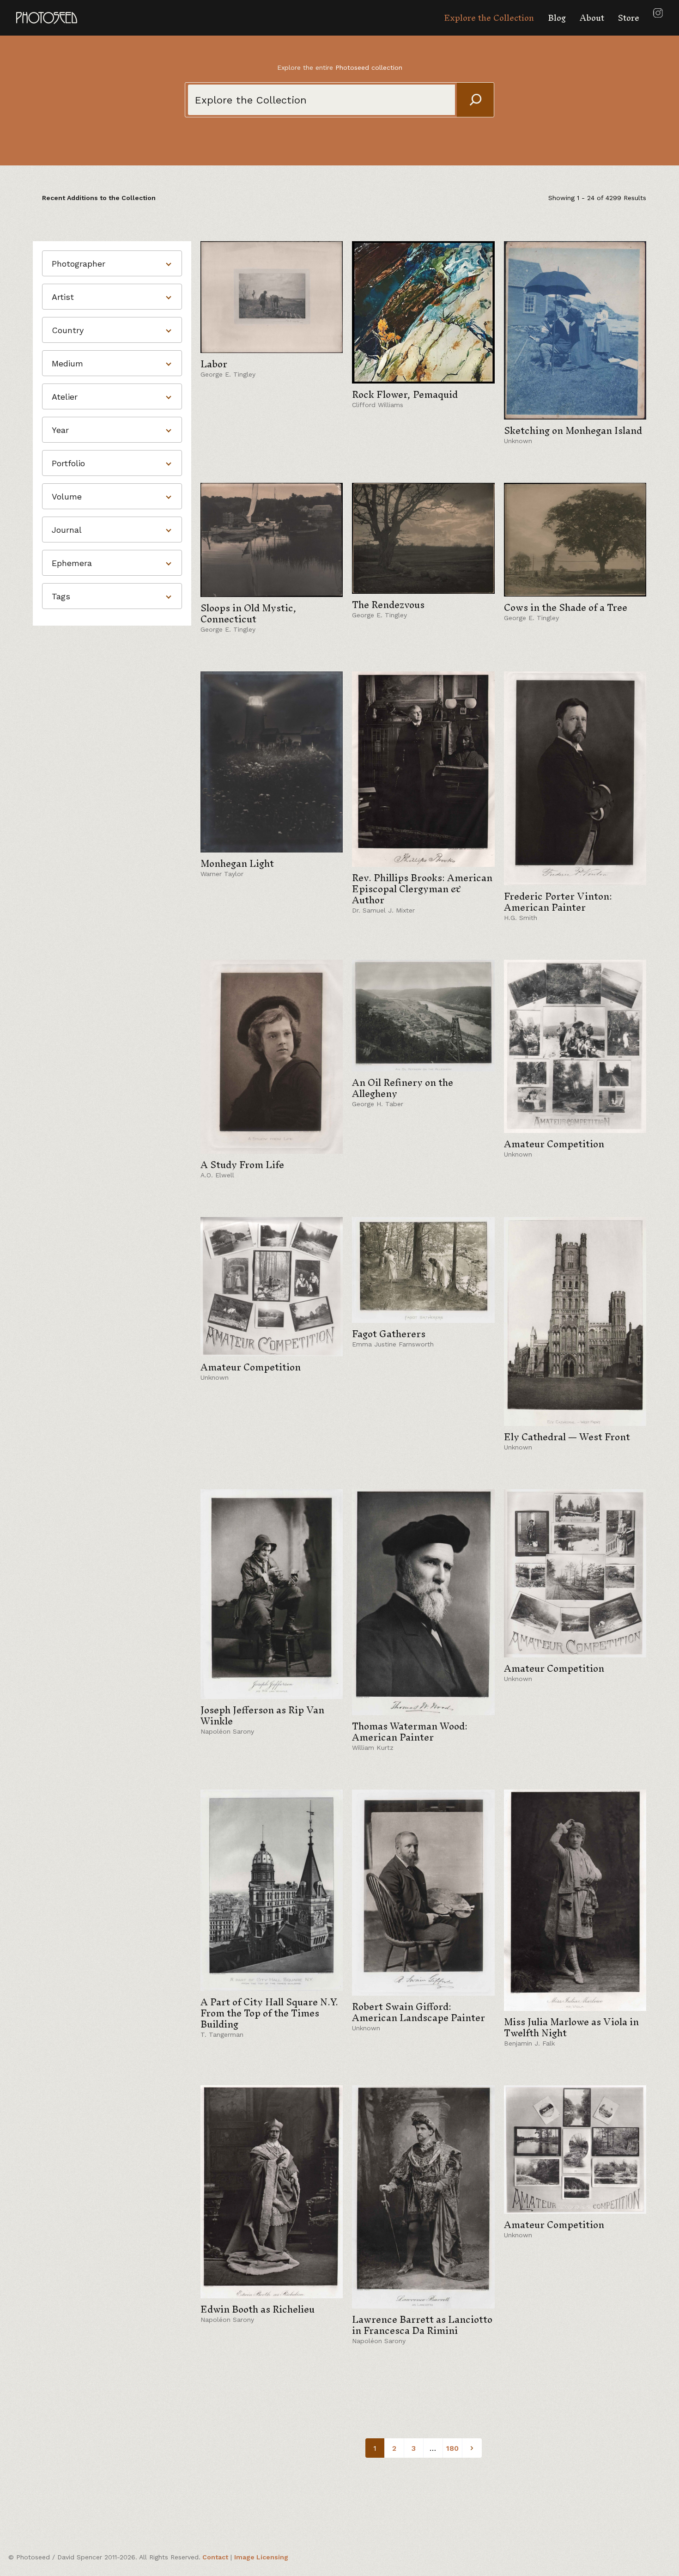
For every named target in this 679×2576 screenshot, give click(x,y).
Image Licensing (261, 2557)
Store (629, 18)
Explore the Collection (489, 18)
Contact (215, 2557)
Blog (557, 18)
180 (452, 2448)
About (592, 18)
